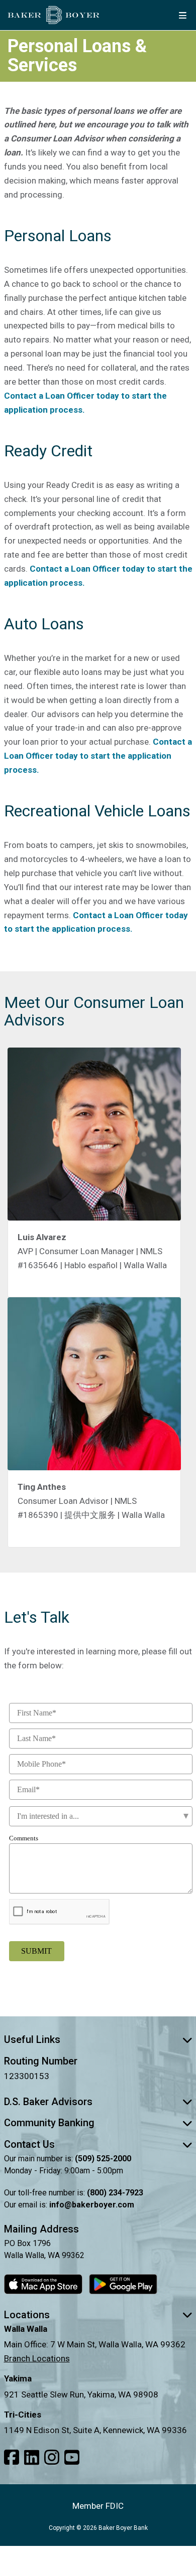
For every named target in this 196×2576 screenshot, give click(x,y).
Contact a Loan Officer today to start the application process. (98, 756)
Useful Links (32, 2039)
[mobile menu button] (182, 15)
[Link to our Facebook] (12, 2458)
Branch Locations (37, 2358)
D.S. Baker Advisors (48, 2102)
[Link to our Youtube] (72, 2458)
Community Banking (49, 2123)
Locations (27, 2315)
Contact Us (29, 2144)
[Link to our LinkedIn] (32, 2458)
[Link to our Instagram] (52, 2458)
